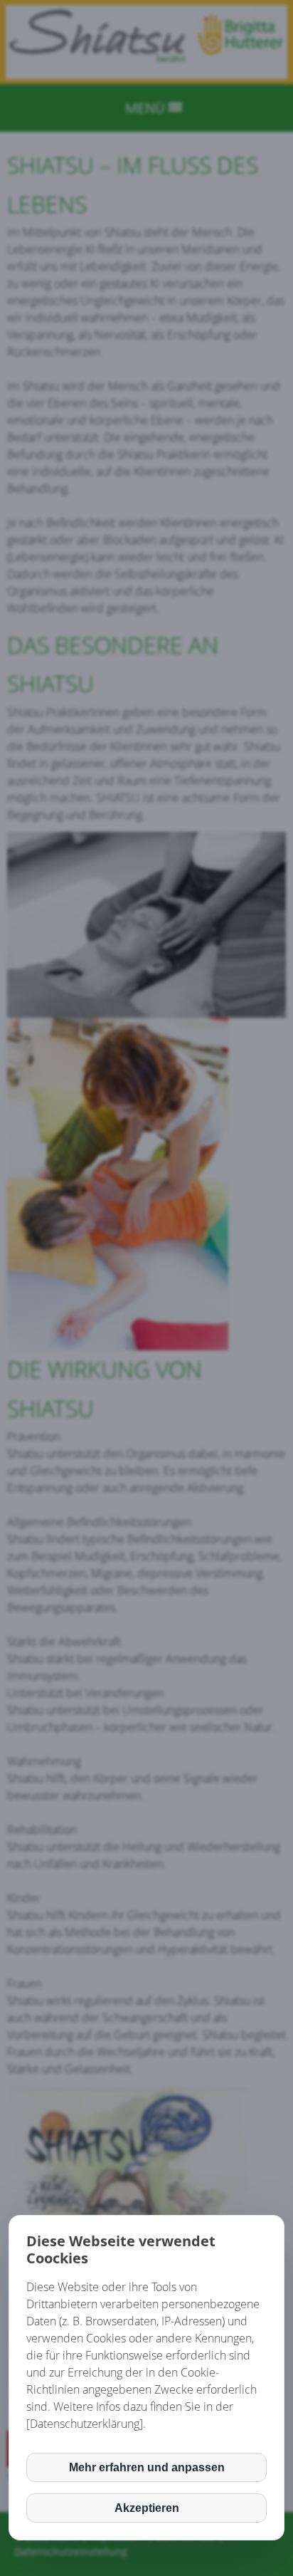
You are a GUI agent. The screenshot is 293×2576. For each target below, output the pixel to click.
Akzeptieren (147, 2508)
